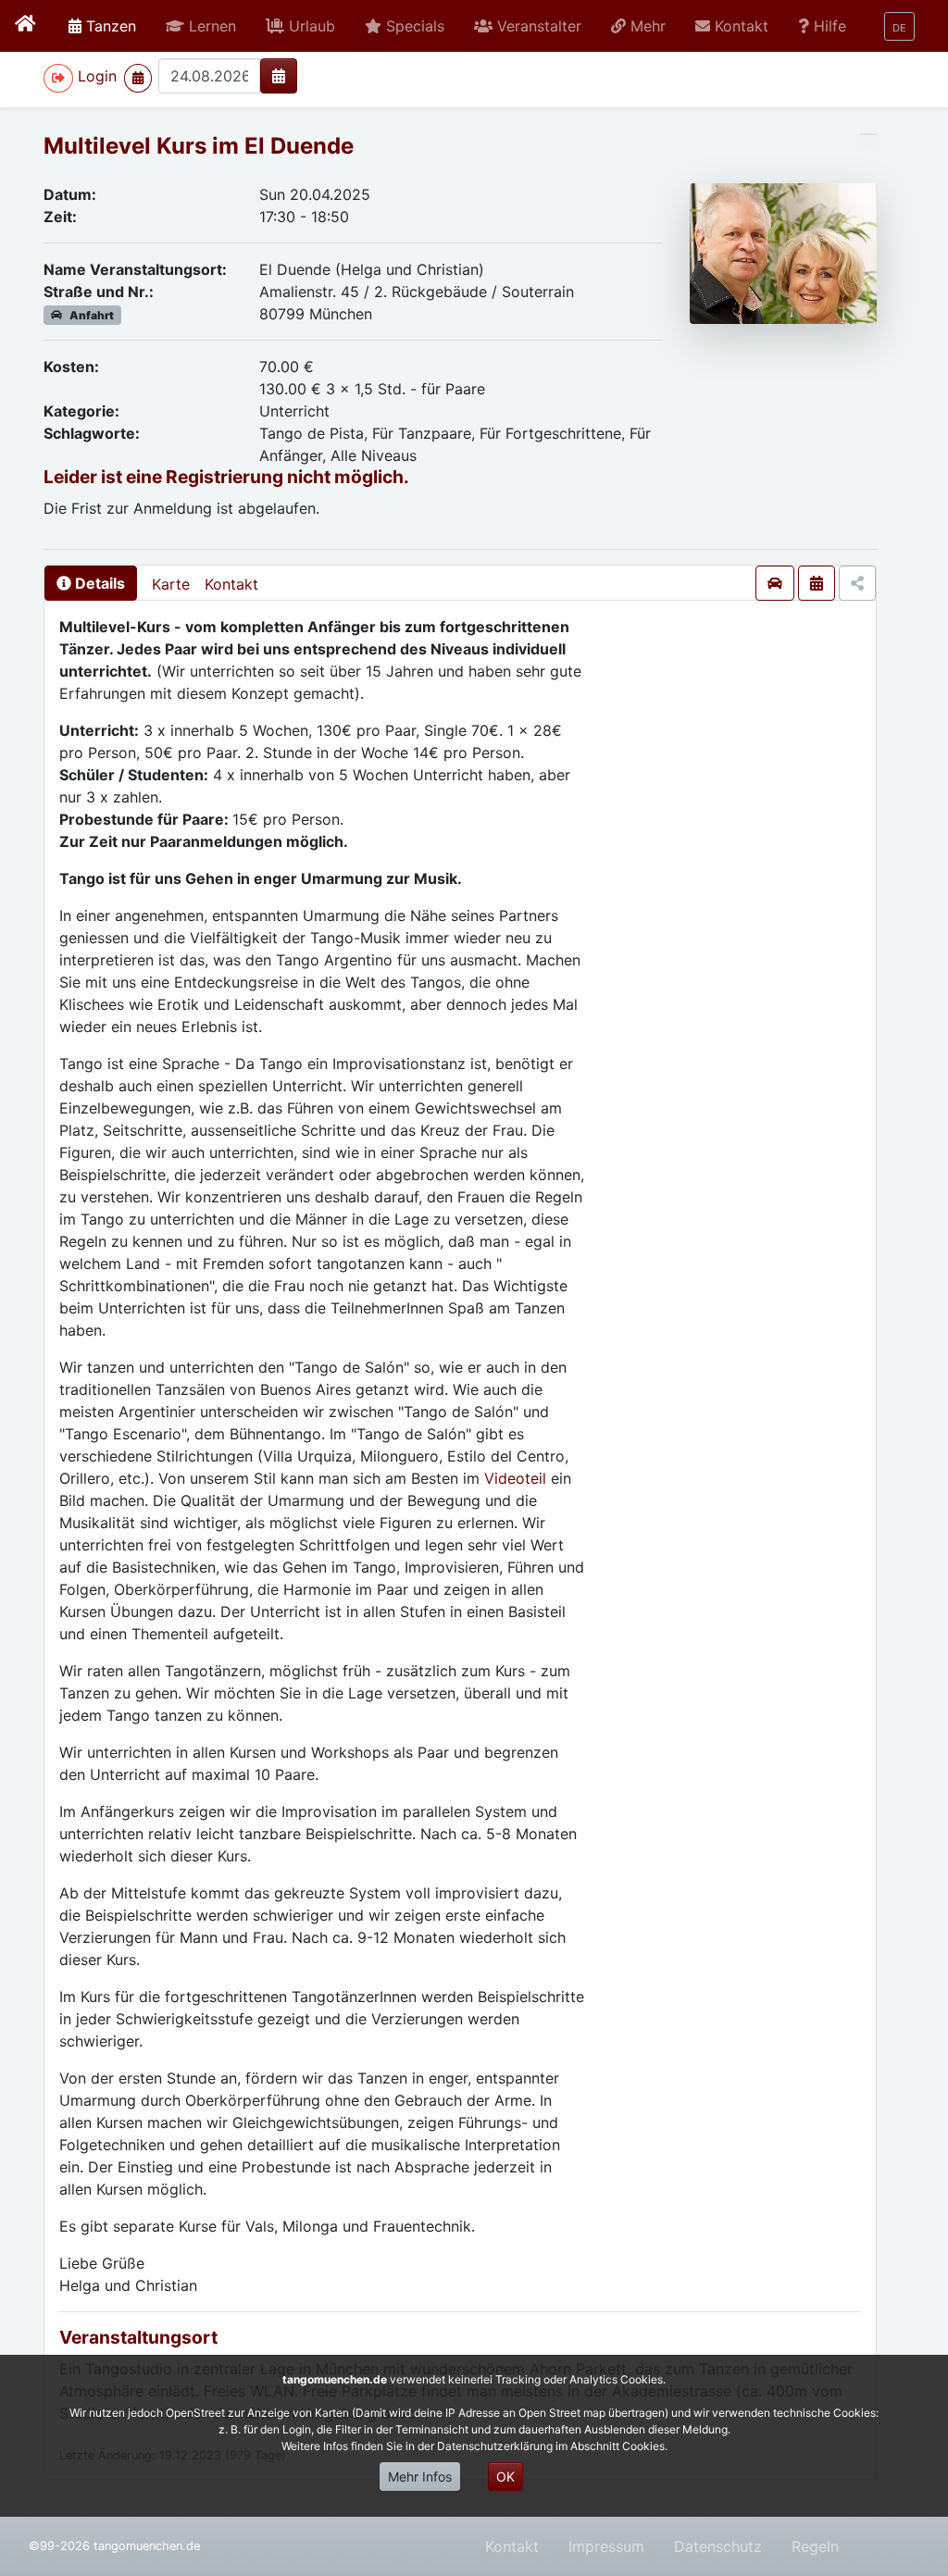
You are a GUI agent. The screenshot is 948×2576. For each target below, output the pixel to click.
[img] (279, 76)
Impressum (606, 2546)
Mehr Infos (420, 2476)
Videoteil (518, 1478)
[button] (201, 26)
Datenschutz (718, 2546)
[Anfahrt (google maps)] (775, 583)
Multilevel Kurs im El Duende (199, 146)
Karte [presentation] (171, 584)
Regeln (815, 2546)
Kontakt (231, 584)
